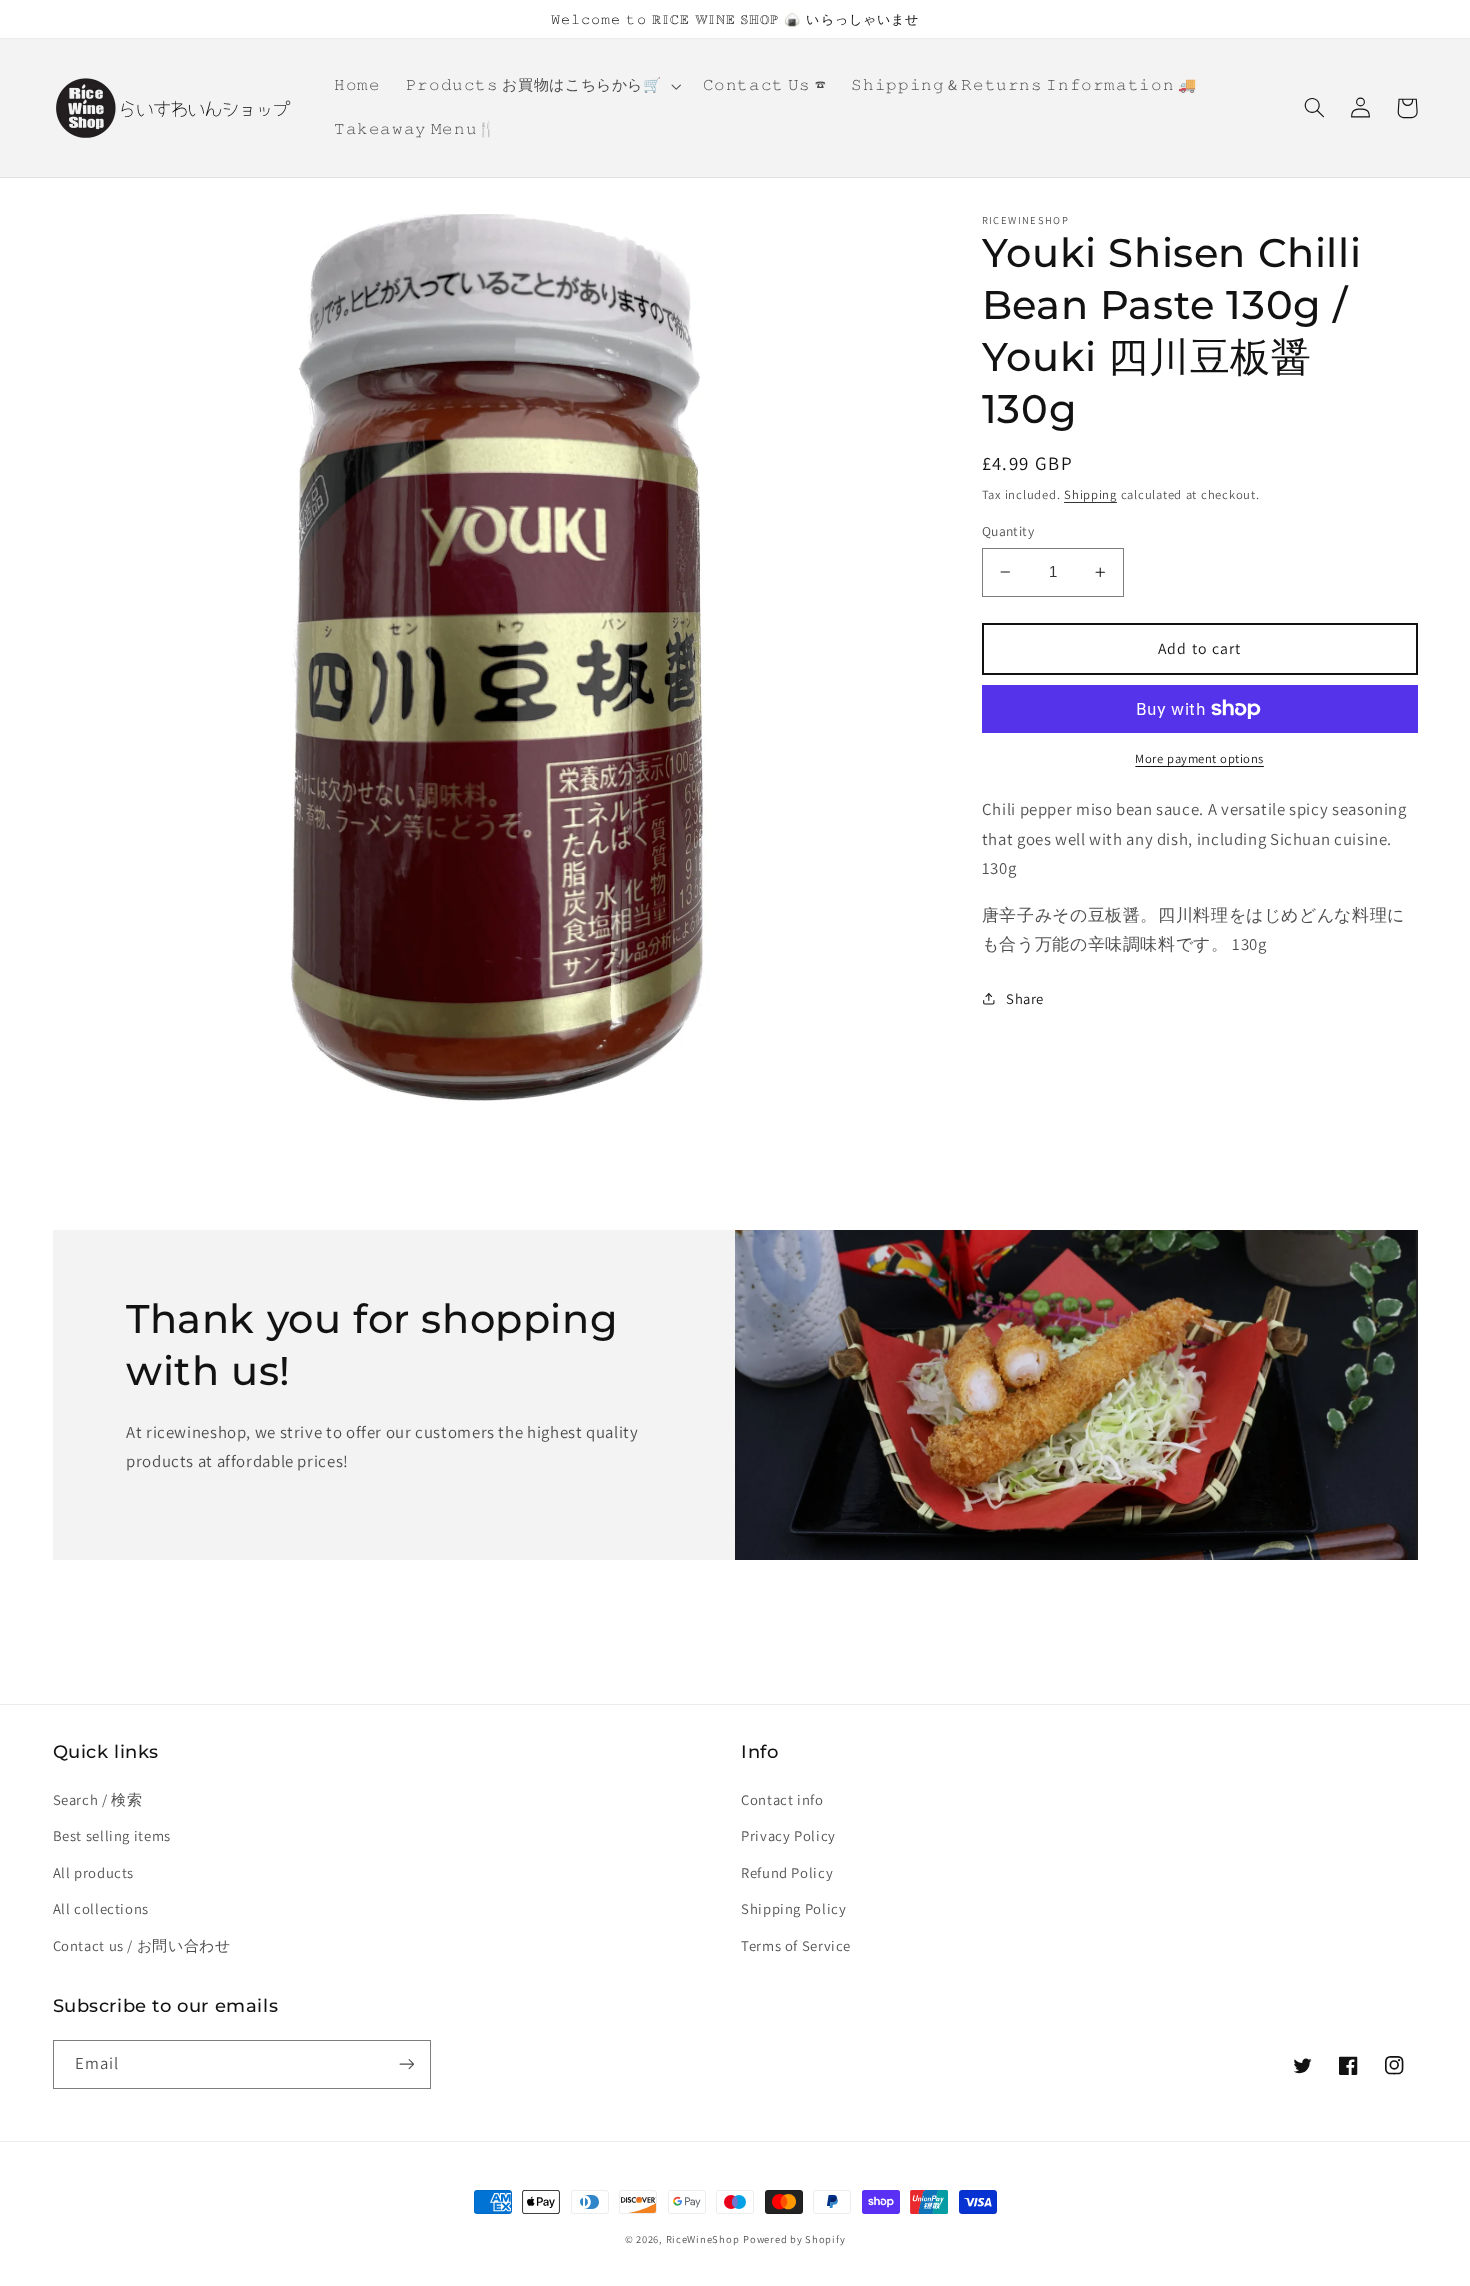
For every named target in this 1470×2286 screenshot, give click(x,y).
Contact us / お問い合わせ (142, 1945)
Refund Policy (787, 1872)
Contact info (782, 1799)
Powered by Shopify (794, 2239)
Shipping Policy (793, 1908)
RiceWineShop (703, 2239)
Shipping (1090, 493)
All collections (101, 1908)
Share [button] (1025, 997)
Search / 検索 (98, 1799)
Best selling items (112, 1835)
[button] (541, 86)
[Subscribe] (406, 2064)
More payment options (1199, 758)
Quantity (1008, 531)
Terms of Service (796, 1945)
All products (94, 1872)
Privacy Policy (788, 1835)
